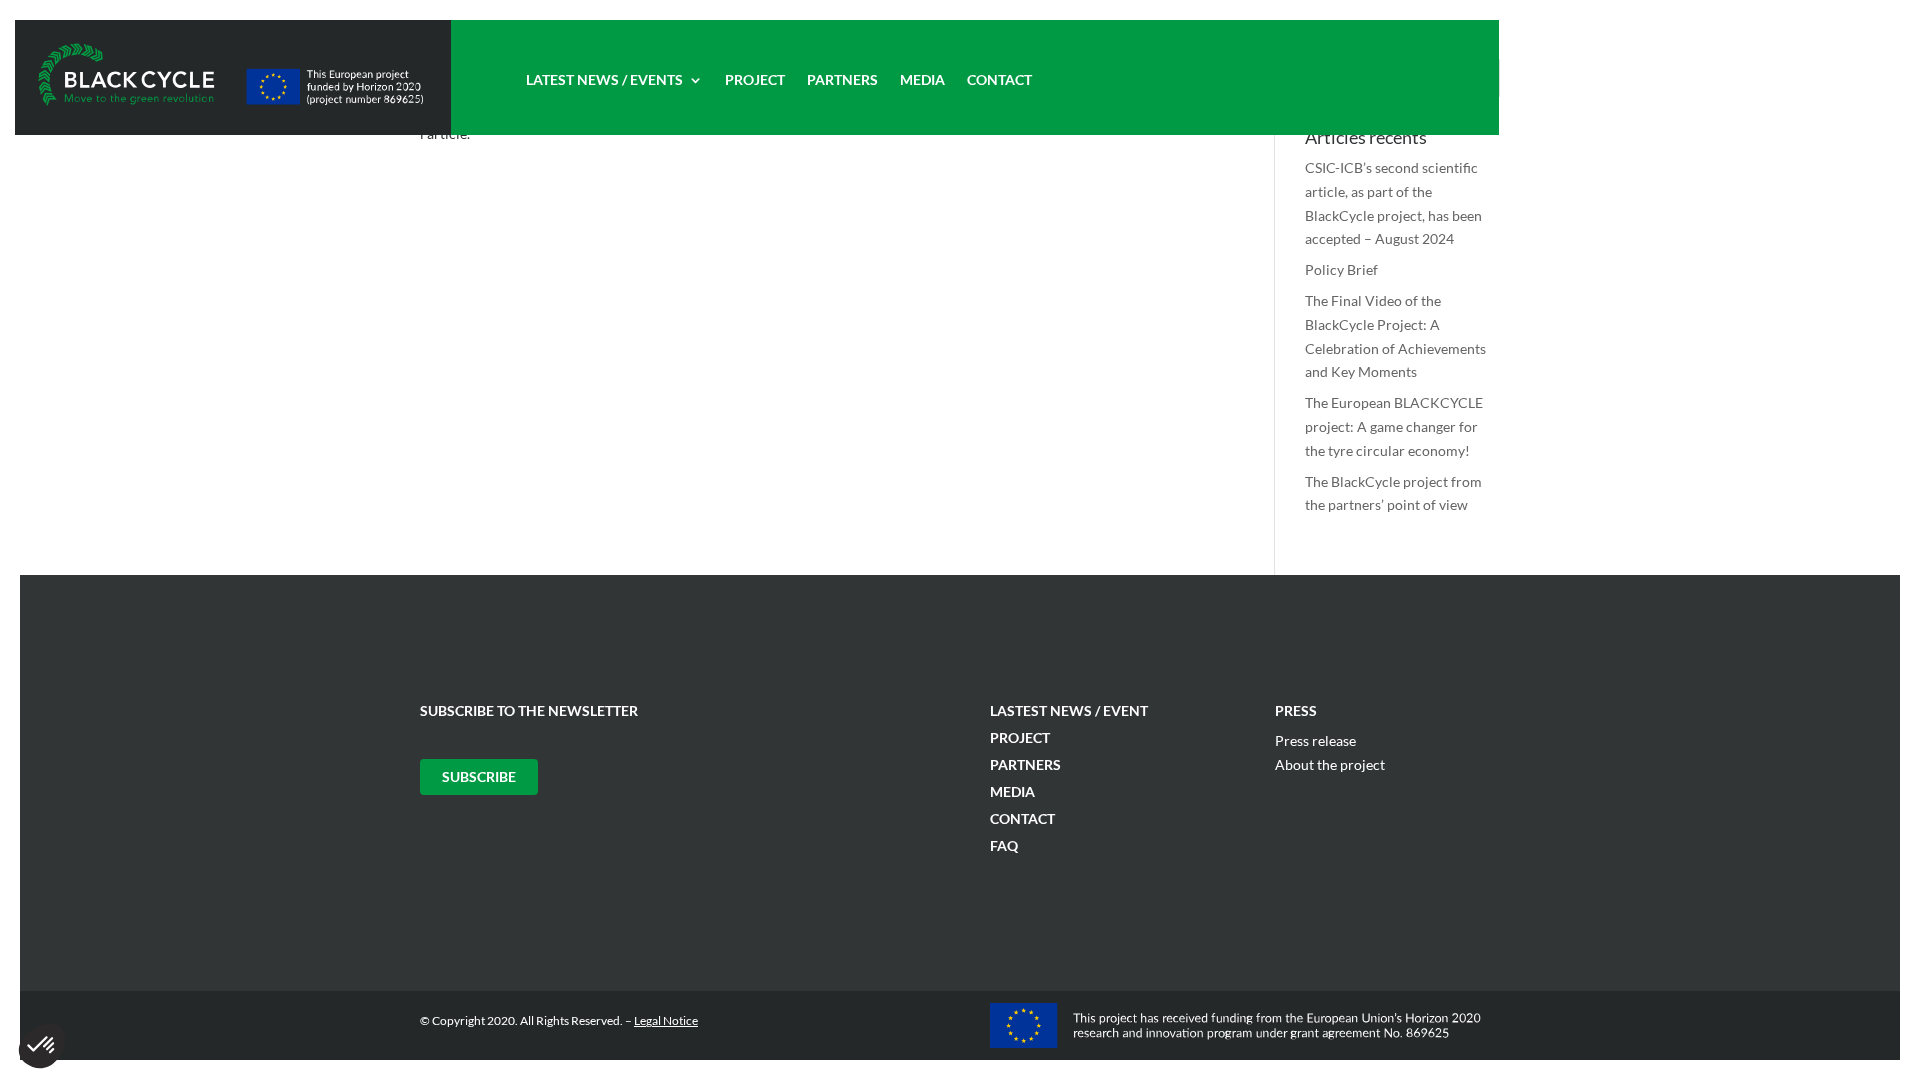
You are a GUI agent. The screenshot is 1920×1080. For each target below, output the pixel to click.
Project (755, 80)
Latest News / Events (604, 80)
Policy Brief (1341, 269)
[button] (42, 1046)
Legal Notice (666, 1020)
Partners (842, 80)
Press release (1315, 740)
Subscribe (479, 776)
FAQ (1004, 845)
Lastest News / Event (1069, 710)
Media (922, 80)
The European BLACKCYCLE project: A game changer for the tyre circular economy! (1394, 426)
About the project (1330, 764)
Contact (999, 80)
